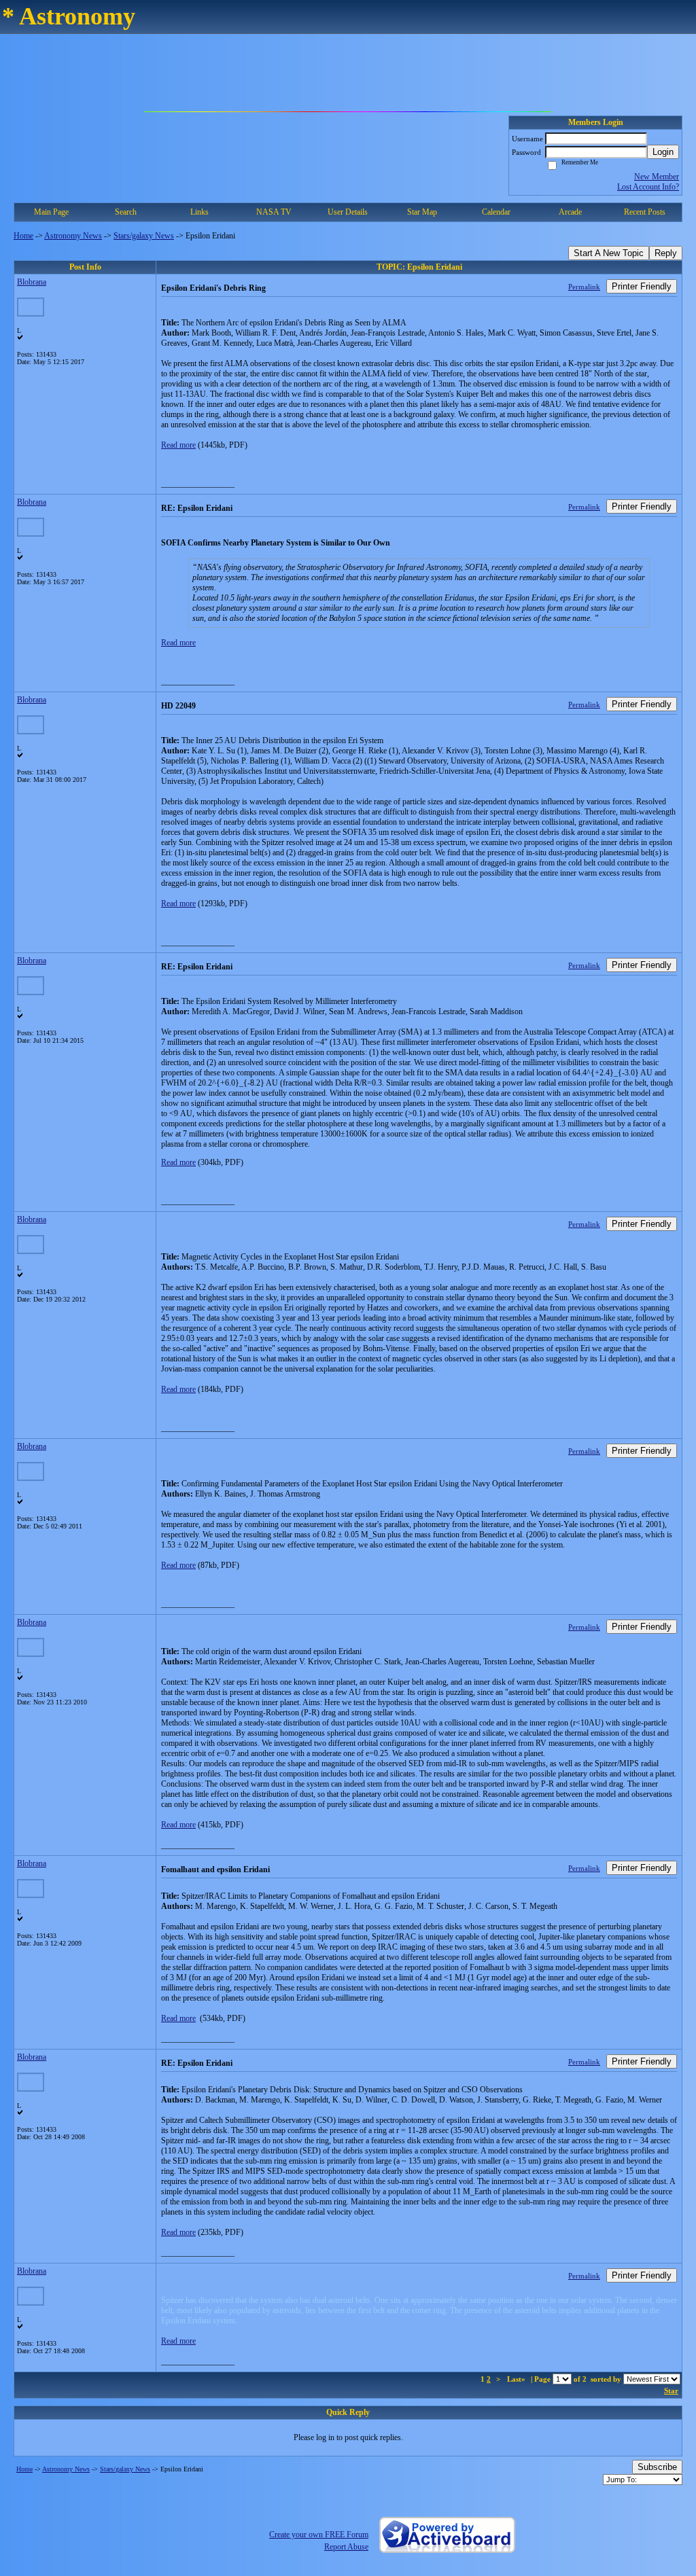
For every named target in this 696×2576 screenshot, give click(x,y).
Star (671, 2391)
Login (663, 152)
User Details (348, 212)
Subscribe (657, 2467)
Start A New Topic (609, 253)
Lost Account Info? (648, 187)
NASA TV (274, 212)
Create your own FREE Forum (319, 2535)
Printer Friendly (642, 286)
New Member (657, 177)
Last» (517, 2379)
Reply (666, 253)
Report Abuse (346, 2547)
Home (23, 236)
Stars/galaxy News (144, 236)
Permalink (584, 287)
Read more (178, 445)
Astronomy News (73, 236)
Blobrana (32, 282)
